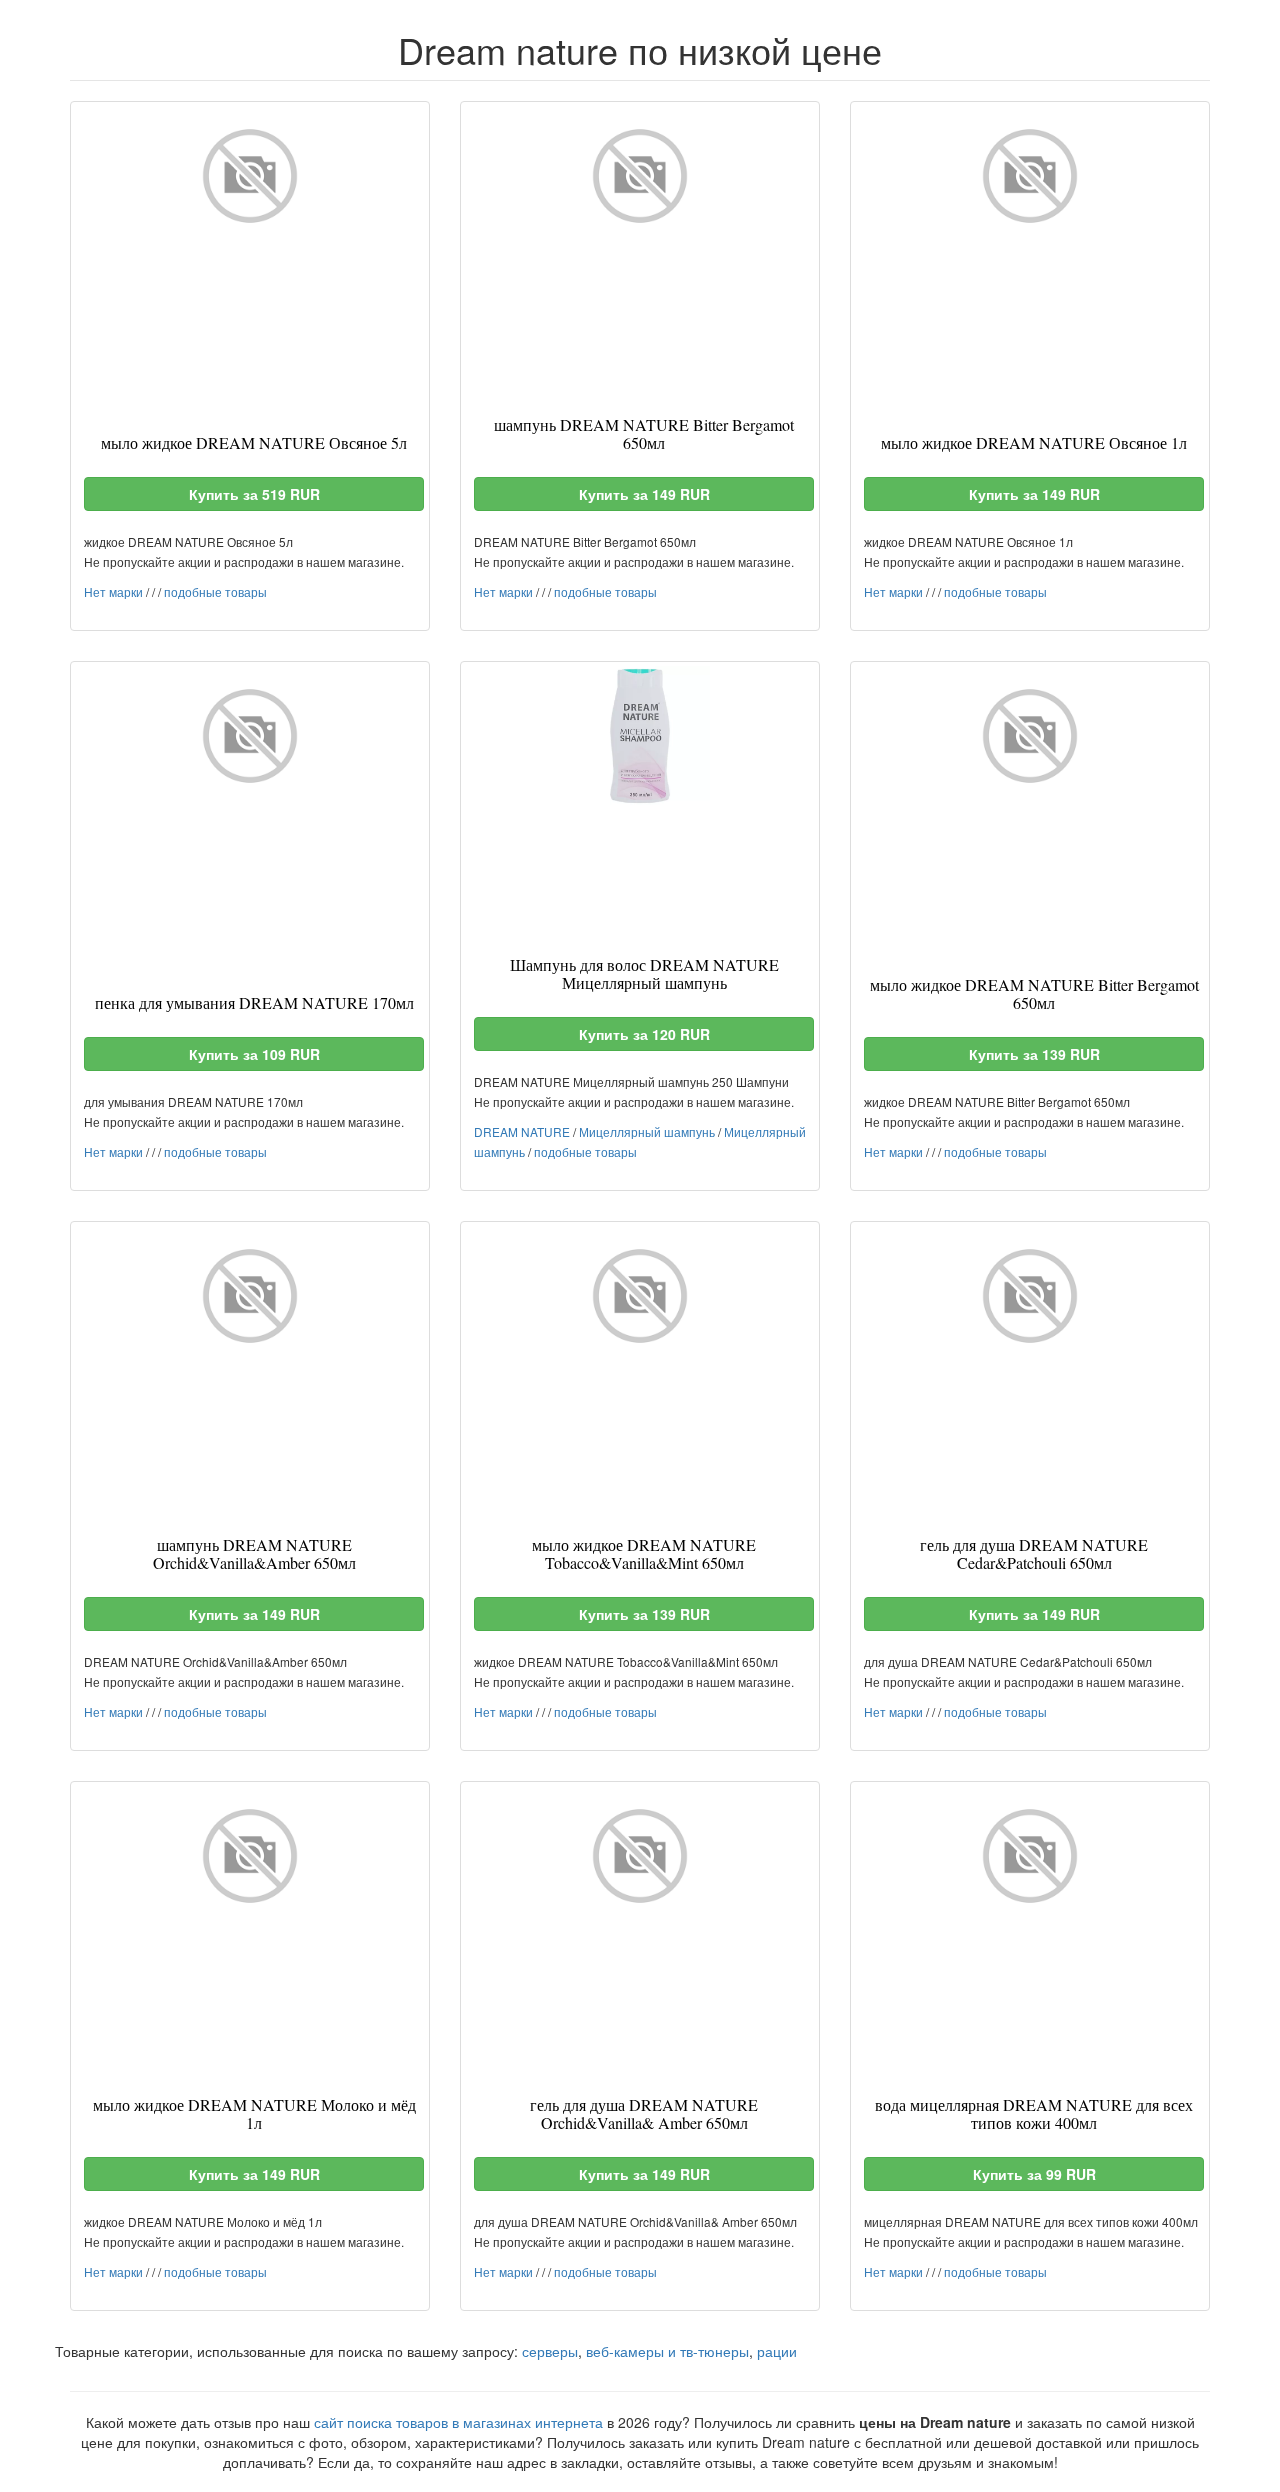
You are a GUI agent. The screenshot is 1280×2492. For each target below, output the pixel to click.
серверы (550, 2351)
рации (777, 2351)
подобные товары (215, 591)
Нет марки (113, 591)
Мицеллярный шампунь (647, 1131)
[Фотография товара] (250, 176)
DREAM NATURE (522, 1131)
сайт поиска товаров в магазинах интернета (458, 2422)
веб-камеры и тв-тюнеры (667, 2351)
